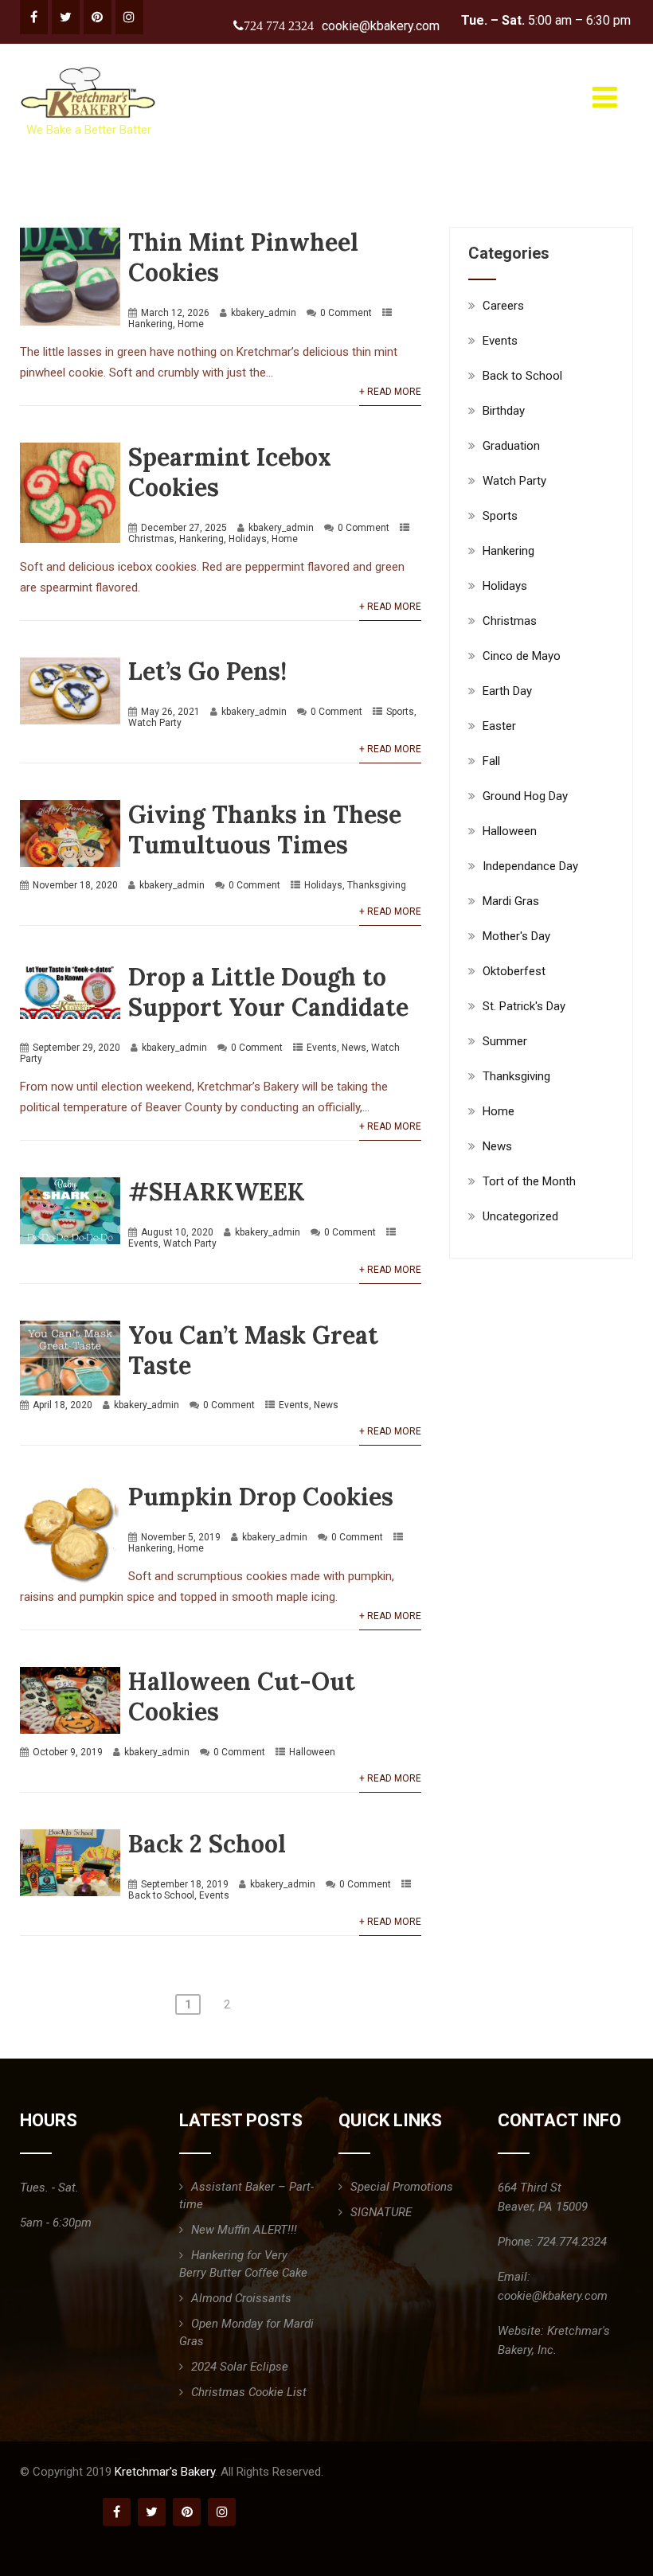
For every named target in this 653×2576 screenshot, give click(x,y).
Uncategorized (520, 1216)
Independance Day (530, 866)
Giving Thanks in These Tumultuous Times (265, 829)
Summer (505, 1041)
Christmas (151, 539)
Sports (400, 712)
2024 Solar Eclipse (240, 2367)
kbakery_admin (264, 313)
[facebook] (34, 17)
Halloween (312, 1752)
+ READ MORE (390, 392)
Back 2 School (207, 1844)
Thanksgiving (377, 885)
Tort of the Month (529, 1181)
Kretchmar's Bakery (165, 2472)
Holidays (248, 539)
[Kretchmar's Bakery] (90, 67)
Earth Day (507, 691)
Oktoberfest (514, 971)
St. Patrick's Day (524, 1006)
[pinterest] (98, 17)
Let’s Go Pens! (207, 671)
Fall (491, 761)
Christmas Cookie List (249, 2392)
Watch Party (155, 723)
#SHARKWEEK (217, 1192)
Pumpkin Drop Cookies (261, 1497)
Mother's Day (516, 936)
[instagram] (129, 17)
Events (322, 1048)
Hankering (151, 324)
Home (191, 324)
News (354, 1048)
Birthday (504, 411)
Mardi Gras (511, 901)
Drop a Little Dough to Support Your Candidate (268, 992)
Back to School (161, 1895)
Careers (503, 306)
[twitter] (66, 17)
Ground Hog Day (525, 796)
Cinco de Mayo (522, 656)
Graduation (511, 446)
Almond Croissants (241, 2298)
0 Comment (346, 313)
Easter (499, 726)
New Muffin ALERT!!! (244, 2230)
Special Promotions (402, 2187)
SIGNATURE (381, 2212)
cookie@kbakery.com (381, 26)
